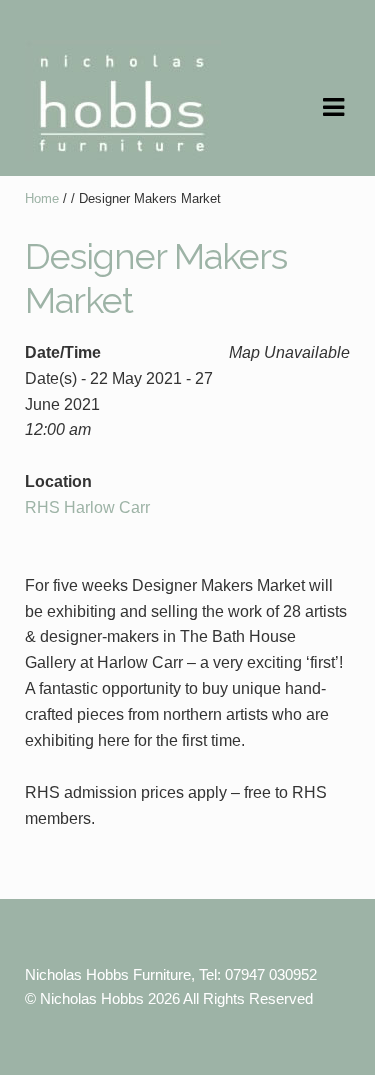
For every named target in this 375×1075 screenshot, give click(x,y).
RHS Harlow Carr (87, 507)
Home (42, 198)
